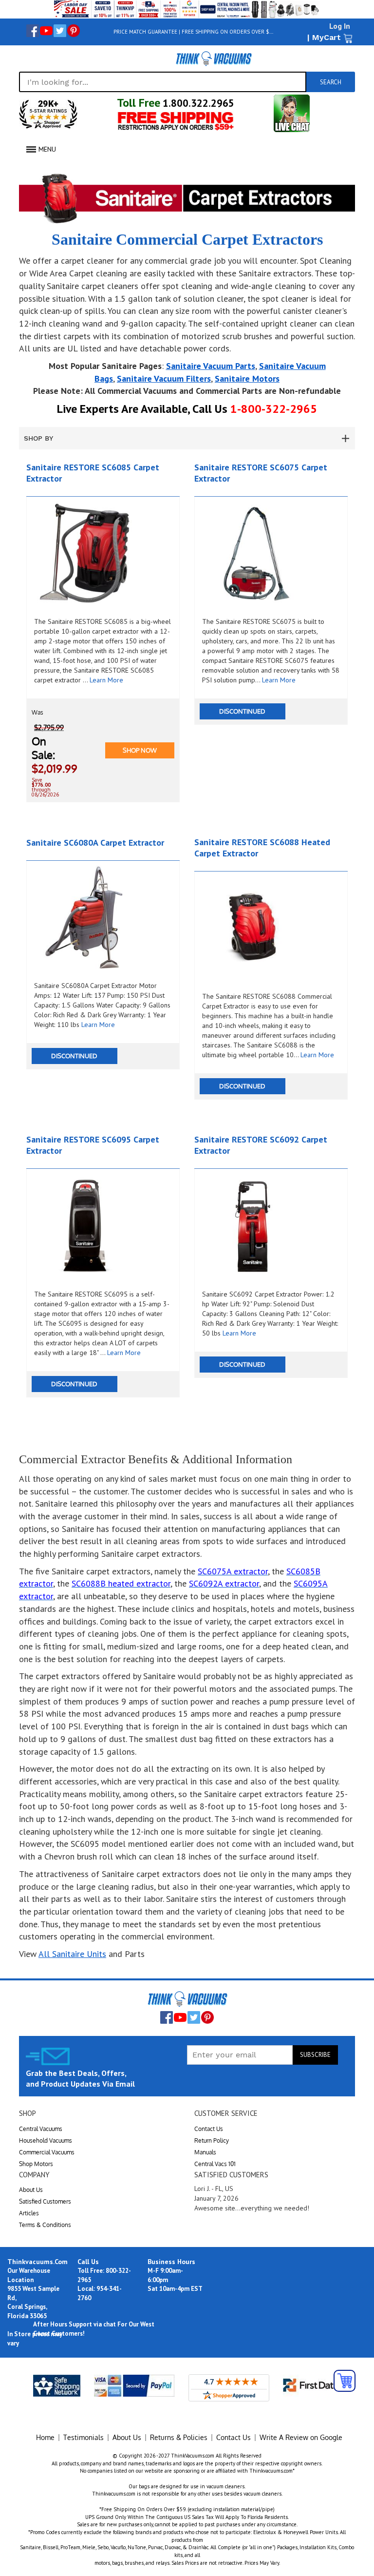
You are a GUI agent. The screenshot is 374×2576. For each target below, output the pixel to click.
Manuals (205, 2152)
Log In (340, 26)
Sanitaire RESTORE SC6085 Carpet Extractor (93, 473)
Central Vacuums (41, 2129)
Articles (29, 2213)
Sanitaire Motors (247, 378)
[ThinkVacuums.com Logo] (213, 58)
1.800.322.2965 (197, 103)
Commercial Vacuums (47, 2152)
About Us (31, 2190)
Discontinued (242, 711)
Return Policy (212, 2140)
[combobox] (163, 82)
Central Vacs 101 (215, 2164)
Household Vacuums (46, 2140)
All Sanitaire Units (72, 1954)
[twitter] (60, 31)
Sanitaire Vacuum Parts (211, 366)
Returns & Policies (179, 2437)
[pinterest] (74, 31)
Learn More (106, 680)
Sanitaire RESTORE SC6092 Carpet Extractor (261, 1145)
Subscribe (315, 2055)
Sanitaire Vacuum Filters (164, 378)
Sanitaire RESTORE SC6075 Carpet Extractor (261, 473)
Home (45, 2437)
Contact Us (209, 2129)
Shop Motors (36, 2164)
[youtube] (46, 31)
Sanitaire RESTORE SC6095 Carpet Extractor (93, 1145)
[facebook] (33, 31)
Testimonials (84, 2437)
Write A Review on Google (301, 2437)
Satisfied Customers (45, 2201)
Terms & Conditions (45, 2225)
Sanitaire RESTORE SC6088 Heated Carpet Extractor (262, 848)
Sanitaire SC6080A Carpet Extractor (95, 843)
